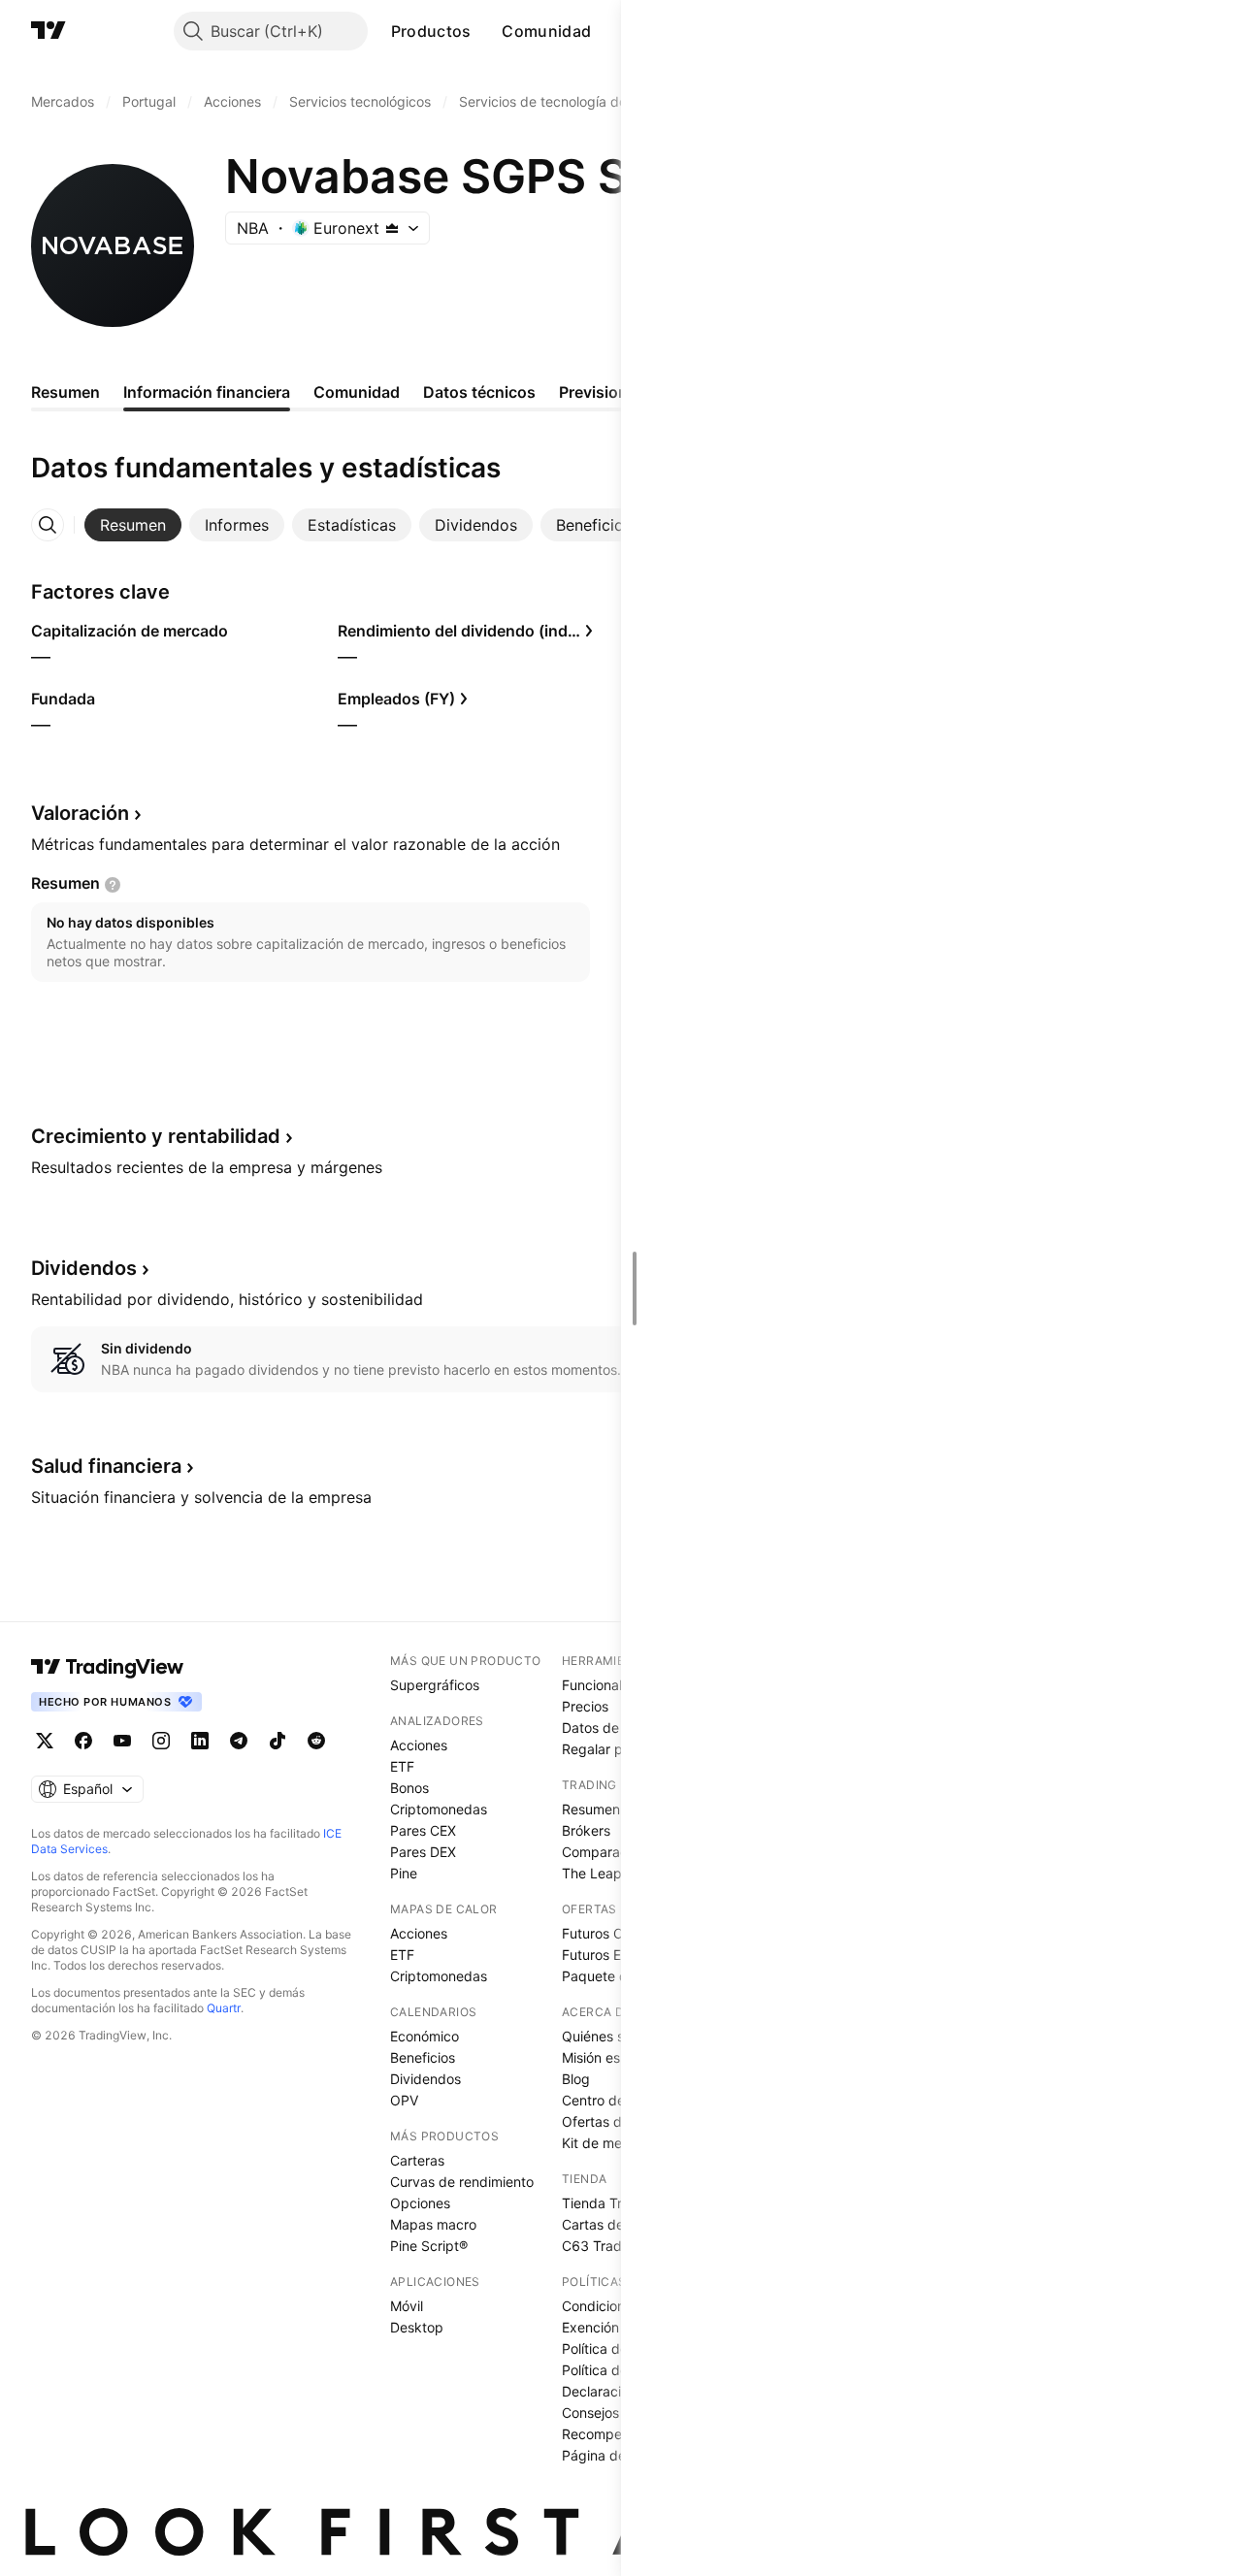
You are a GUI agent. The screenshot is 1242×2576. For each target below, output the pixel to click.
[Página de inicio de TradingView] (49, 31)
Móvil (407, 2306)
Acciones (419, 1745)
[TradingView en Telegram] (239, 1741)
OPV (404, 2100)
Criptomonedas (439, 1809)
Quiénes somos (610, 2036)
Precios (585, 1706)
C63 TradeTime (611, 2246)
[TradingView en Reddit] (316, 1741)
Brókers (586, 1830)
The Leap (592, 1873)
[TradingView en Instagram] (161, 1741)
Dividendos (425, 2079)
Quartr (224, 2008)
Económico (425, 2036)
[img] (392, 228)
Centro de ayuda (615, 2100)
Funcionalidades (613, 1685)
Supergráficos (435, 1685)
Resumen (591, 1809)
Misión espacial (610, 2057)
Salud (106, 1466)
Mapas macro (433, 2224)
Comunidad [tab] (357, 392)
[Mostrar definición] (113, 885)
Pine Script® (429, 2246)
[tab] (133, 525)
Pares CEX (423, 1830)
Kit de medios (605, 2143)
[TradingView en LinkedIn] (200, 1741)
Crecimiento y (156, 1136)
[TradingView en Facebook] (83, 1741)
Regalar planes (609, 1749)
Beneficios (423, 2057)
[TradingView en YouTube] (122, 1741)
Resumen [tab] (65, 392)
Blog (576, 2079)
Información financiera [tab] (207, 392)
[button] (485, 31)
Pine (404, 1873)
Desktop (417, 2327)
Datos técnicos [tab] (479, 392)
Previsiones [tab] (602, 392)
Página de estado (618, 2455)
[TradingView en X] (45, 1741)
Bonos (409, 1788)
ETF (402, 1766)
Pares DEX (423, 1852)
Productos (431, 31)
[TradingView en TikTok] (278, 1741)
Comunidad (546, 31)
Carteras (417, 2160)
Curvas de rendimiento (462, 2182)
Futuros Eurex (605, 1955)
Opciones (420, 2203)
